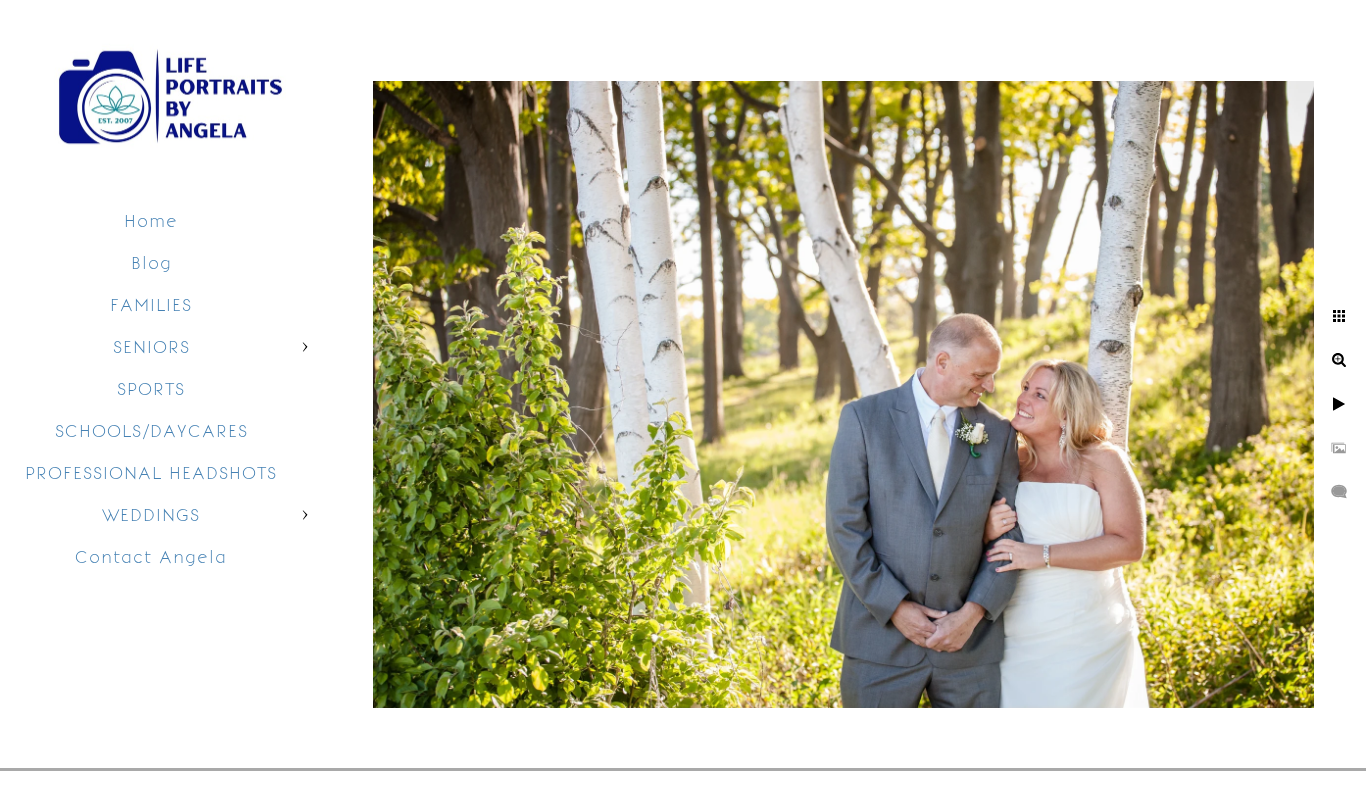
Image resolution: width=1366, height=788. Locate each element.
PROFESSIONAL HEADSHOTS (151, 473)
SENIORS (151, 347)
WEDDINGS (151, 515)
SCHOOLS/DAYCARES (151, 431)
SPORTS (151, 389)
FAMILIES (151, 305)
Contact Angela (151, 557)
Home (151, 221)
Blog (151, 263)
